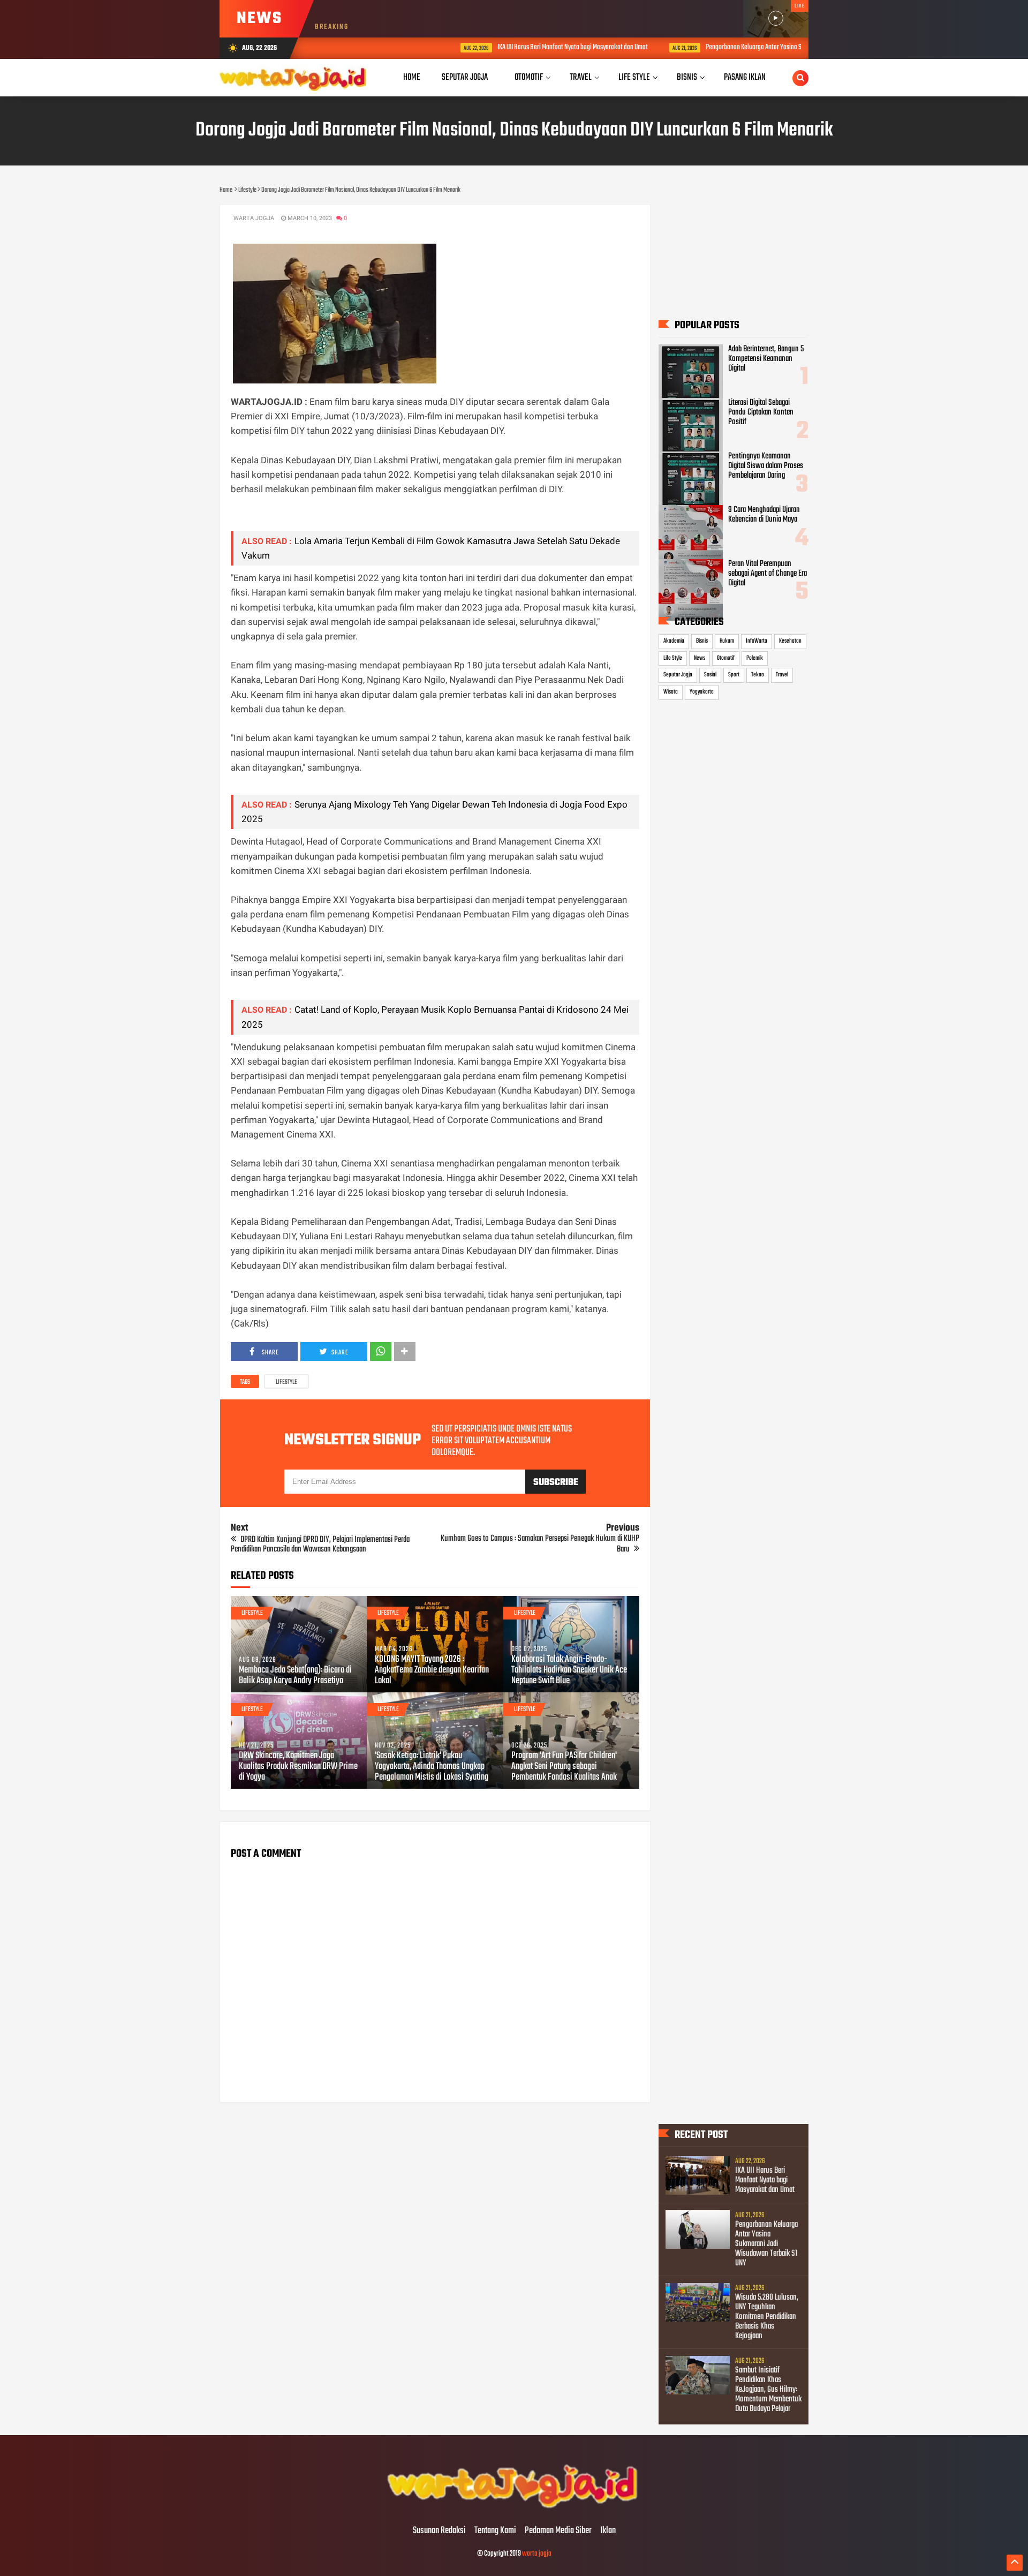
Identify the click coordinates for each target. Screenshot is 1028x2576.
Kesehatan (790, 641)
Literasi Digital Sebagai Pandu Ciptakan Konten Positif (761, 412)
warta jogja (537, 2554)
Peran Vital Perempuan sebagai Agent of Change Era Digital (768, 574)
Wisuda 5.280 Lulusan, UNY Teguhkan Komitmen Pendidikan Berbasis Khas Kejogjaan (767, 2317)
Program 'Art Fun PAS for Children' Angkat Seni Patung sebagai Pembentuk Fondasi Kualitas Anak (564, 1767)
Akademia (674, 641)
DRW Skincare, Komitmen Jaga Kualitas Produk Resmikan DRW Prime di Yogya (298, 1767)
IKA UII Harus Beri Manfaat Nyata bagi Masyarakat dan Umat (493, 47)
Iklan (608, 2531)
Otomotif (726, 658)
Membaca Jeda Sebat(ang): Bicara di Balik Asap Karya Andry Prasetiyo (295, 1676)
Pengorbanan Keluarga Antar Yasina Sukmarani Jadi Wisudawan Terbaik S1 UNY (727, 47)
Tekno (758, 675)
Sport (734, 675)
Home (412, 77)
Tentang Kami (495, 2531)
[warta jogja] (514, 2509)
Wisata (671, 692)
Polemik (755, 658)
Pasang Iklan (745, 77)
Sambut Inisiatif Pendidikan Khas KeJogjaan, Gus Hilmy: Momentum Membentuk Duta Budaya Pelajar (768, 2390)
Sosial (710, 675)
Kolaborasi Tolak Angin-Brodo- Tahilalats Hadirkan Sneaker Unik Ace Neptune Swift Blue (569, 1670)
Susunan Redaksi (439, 2531)
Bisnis (702, 641)
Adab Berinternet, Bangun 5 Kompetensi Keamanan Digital (766, 359)
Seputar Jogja (678, 675)
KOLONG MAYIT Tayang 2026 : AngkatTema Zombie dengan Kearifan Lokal (432, 1670)
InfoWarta (757, 641)
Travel (782, 675)
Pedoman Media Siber (558, 2531)
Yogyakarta (702, 692)
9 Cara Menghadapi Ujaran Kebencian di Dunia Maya (764, 515)
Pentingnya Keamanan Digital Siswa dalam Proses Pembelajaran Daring (766, 466)
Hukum (727, 641)
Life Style (673, 658)
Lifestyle (286, 1382)
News (700, 658)
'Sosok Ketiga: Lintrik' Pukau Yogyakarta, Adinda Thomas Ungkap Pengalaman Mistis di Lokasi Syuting (432, 1767)
